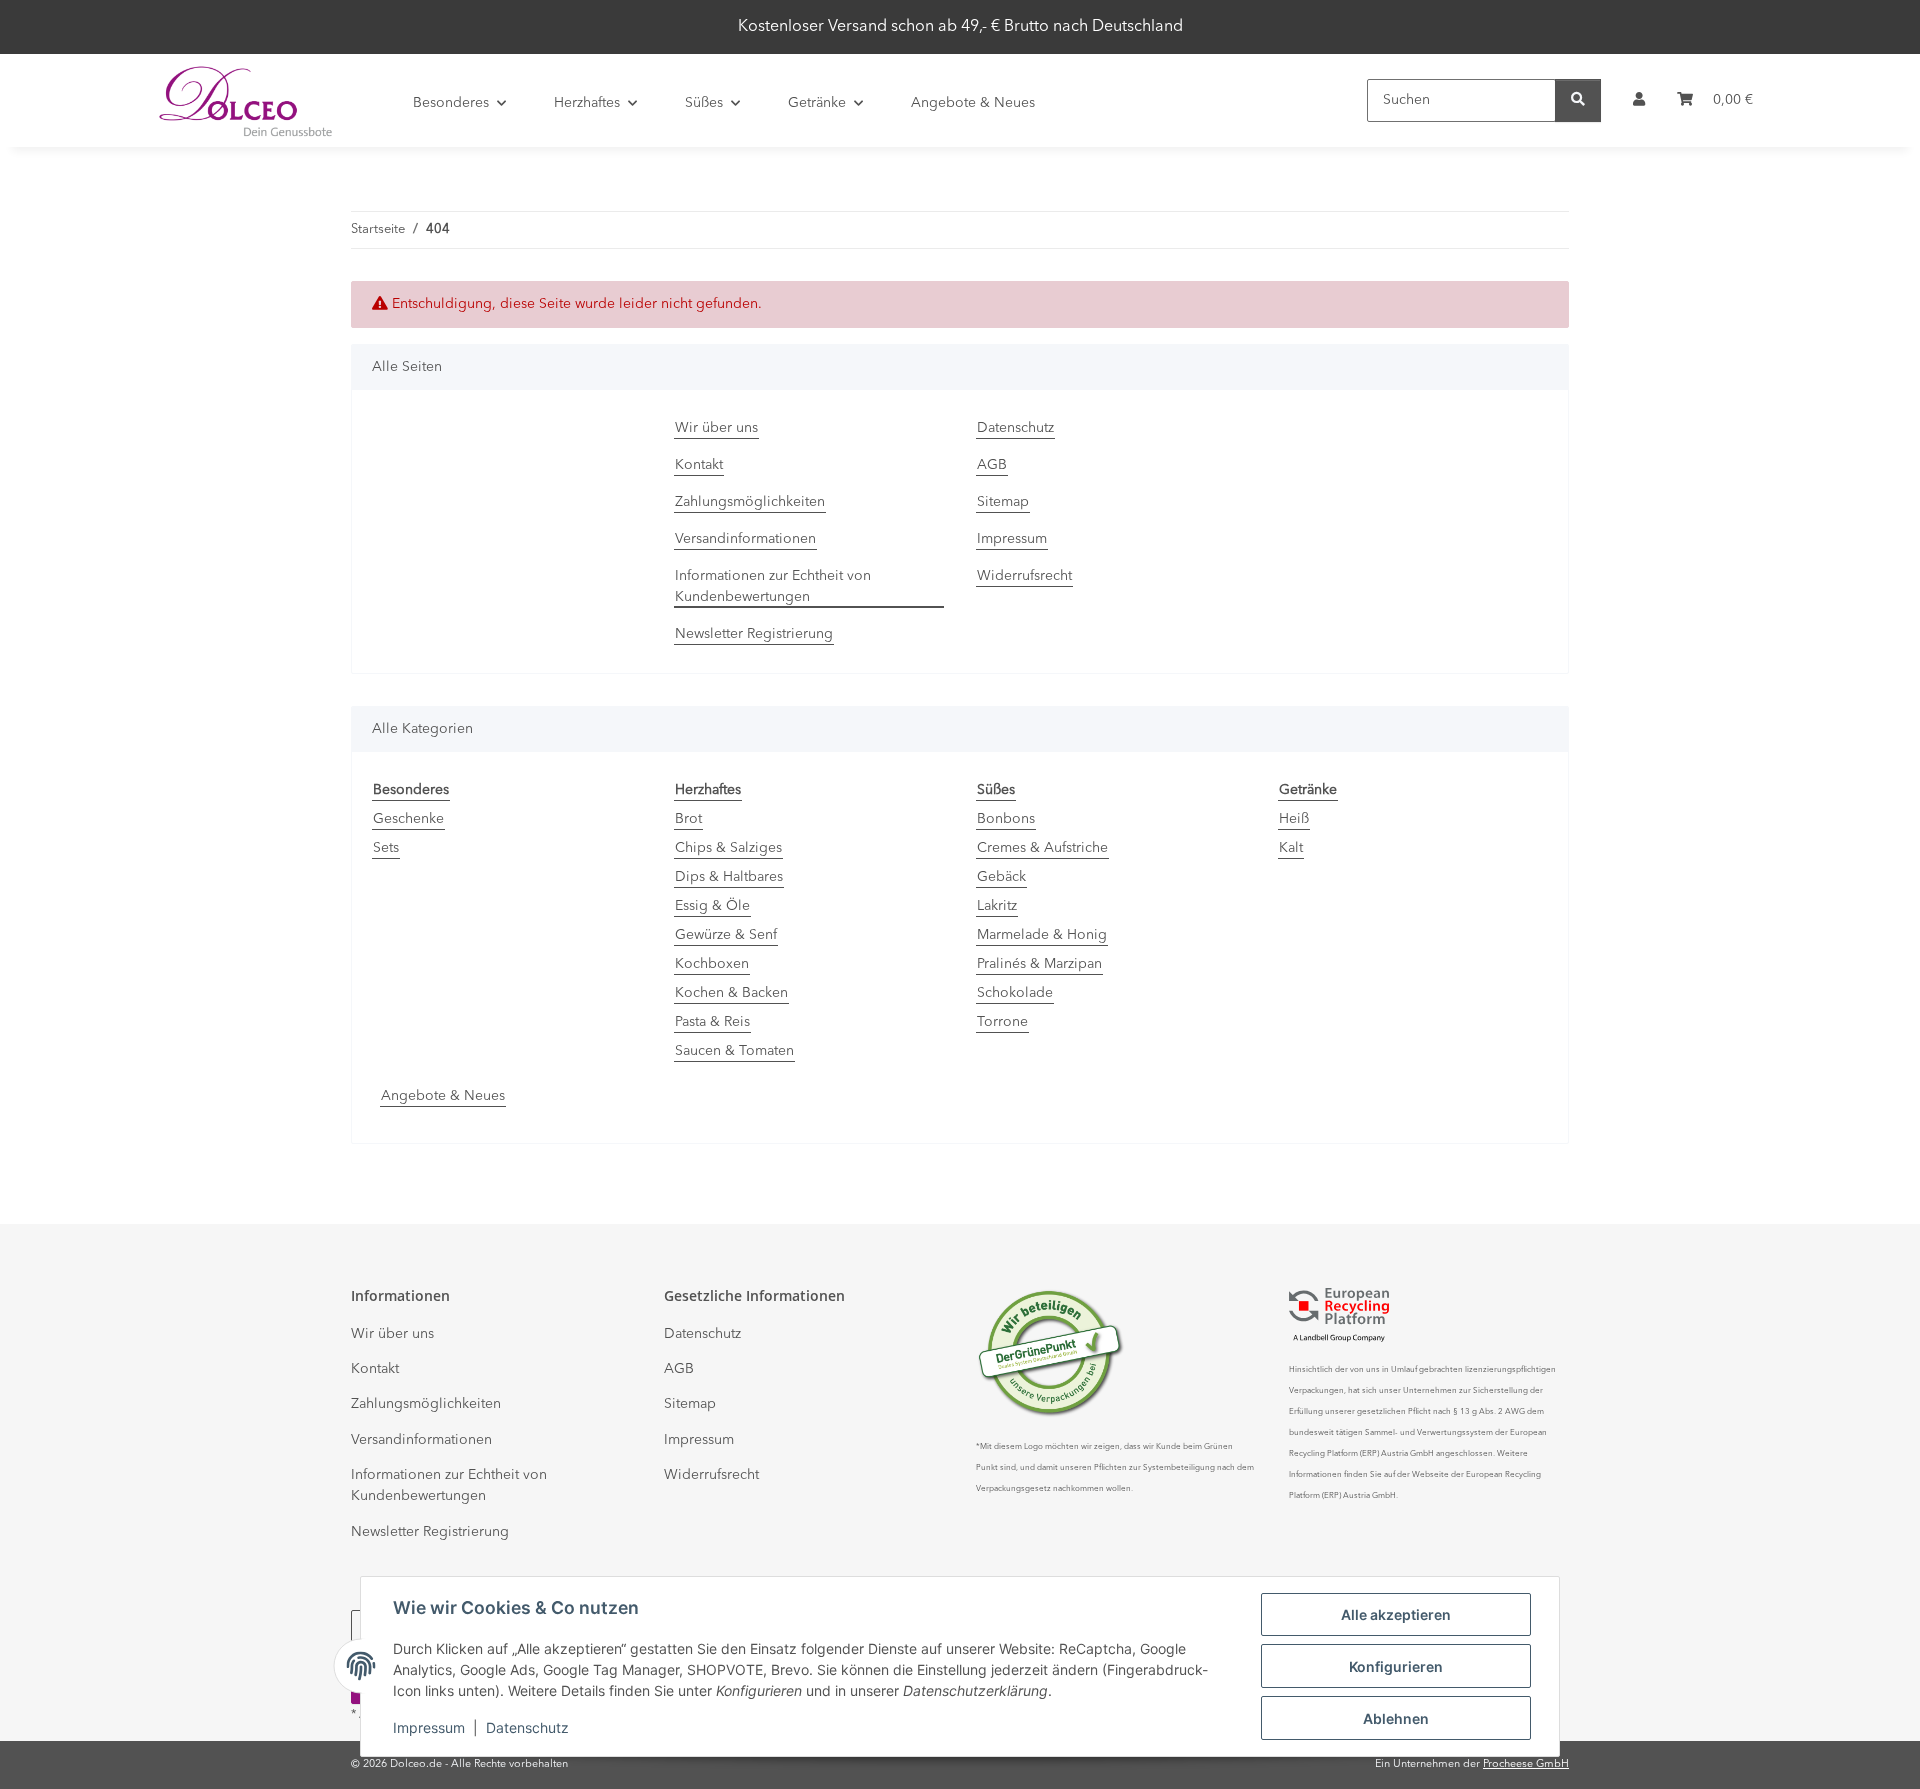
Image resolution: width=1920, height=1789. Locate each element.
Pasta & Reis (712, 1022)
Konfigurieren (1396, 1666)
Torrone (1002, 1022)
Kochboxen (712, 964)
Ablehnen (1396, 1718)
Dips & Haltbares (729, 877)
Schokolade (1015, 993)
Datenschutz (527, 1727)
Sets (386, 848)
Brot (688, 819)
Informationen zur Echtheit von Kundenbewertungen (773, 586)
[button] (1639, 100)
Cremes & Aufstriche (1042, 848)
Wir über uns (716, 428)
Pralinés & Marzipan (1039, 964)
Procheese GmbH (1526, 1764)
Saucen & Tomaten (734, 1051)
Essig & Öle (712, 906)
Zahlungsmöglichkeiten (750, 502)
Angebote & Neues (443, 1096)
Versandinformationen (745, 539)
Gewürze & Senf (726, 935)
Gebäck (1001, 877)
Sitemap (1003, 502)
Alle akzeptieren (1396, 1614)
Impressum (429, 1727)
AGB (992, 465)
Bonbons (1006, 819)
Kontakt (699, 465)
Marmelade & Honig (1042, 935)
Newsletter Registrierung (754, 634)
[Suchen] (1578, 100)
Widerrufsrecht (1024, 576)
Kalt (1291, 848)
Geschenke (408, 819)
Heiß (1294, 819)
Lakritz (997, 906)
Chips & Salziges (728, 848)
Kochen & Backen (731, 993)
